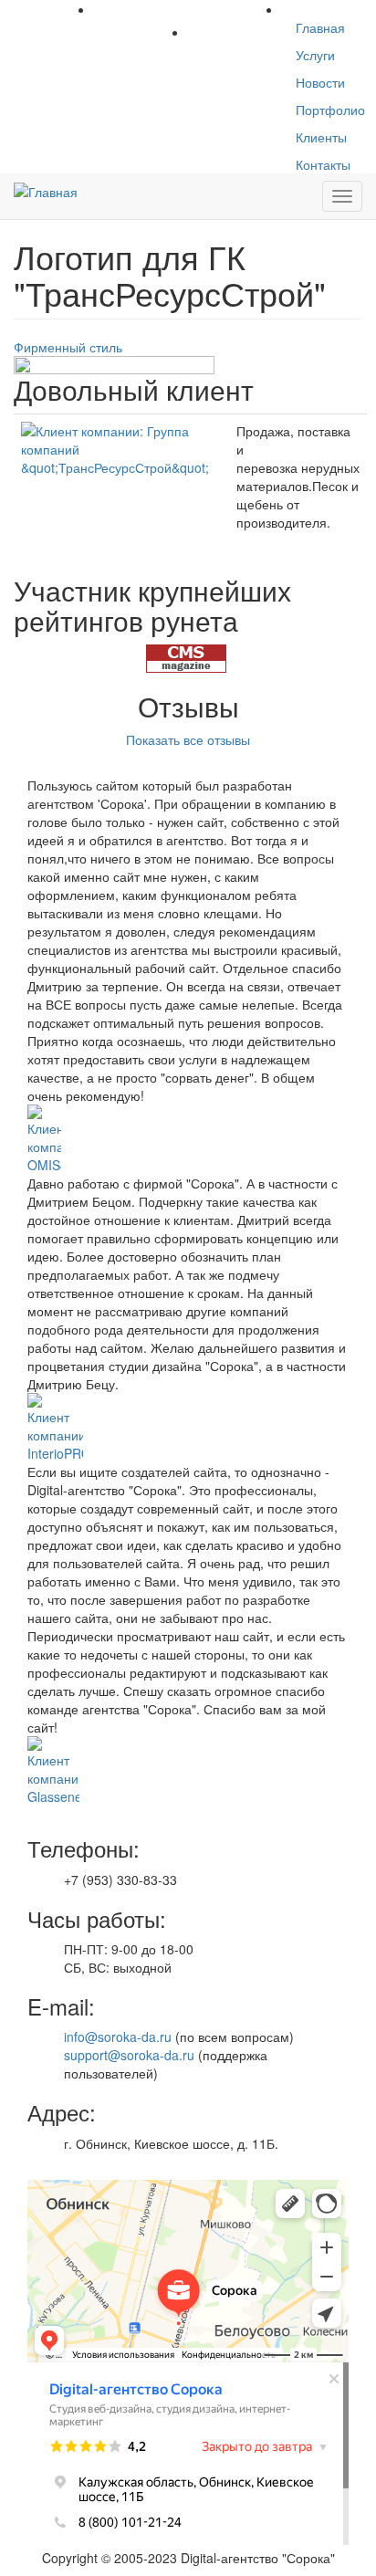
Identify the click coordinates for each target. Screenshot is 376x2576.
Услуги (315, 55)
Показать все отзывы (188, 739)
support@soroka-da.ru (129, 2055)
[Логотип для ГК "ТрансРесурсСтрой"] (114, 403)
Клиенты (321, 137)
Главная (320, 27)
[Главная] (46, 191)
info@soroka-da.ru (118, 2037)
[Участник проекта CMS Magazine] (186, 656)
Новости (320, 82)
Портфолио (330, 110)
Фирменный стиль (68, 347)
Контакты (323, 164)
